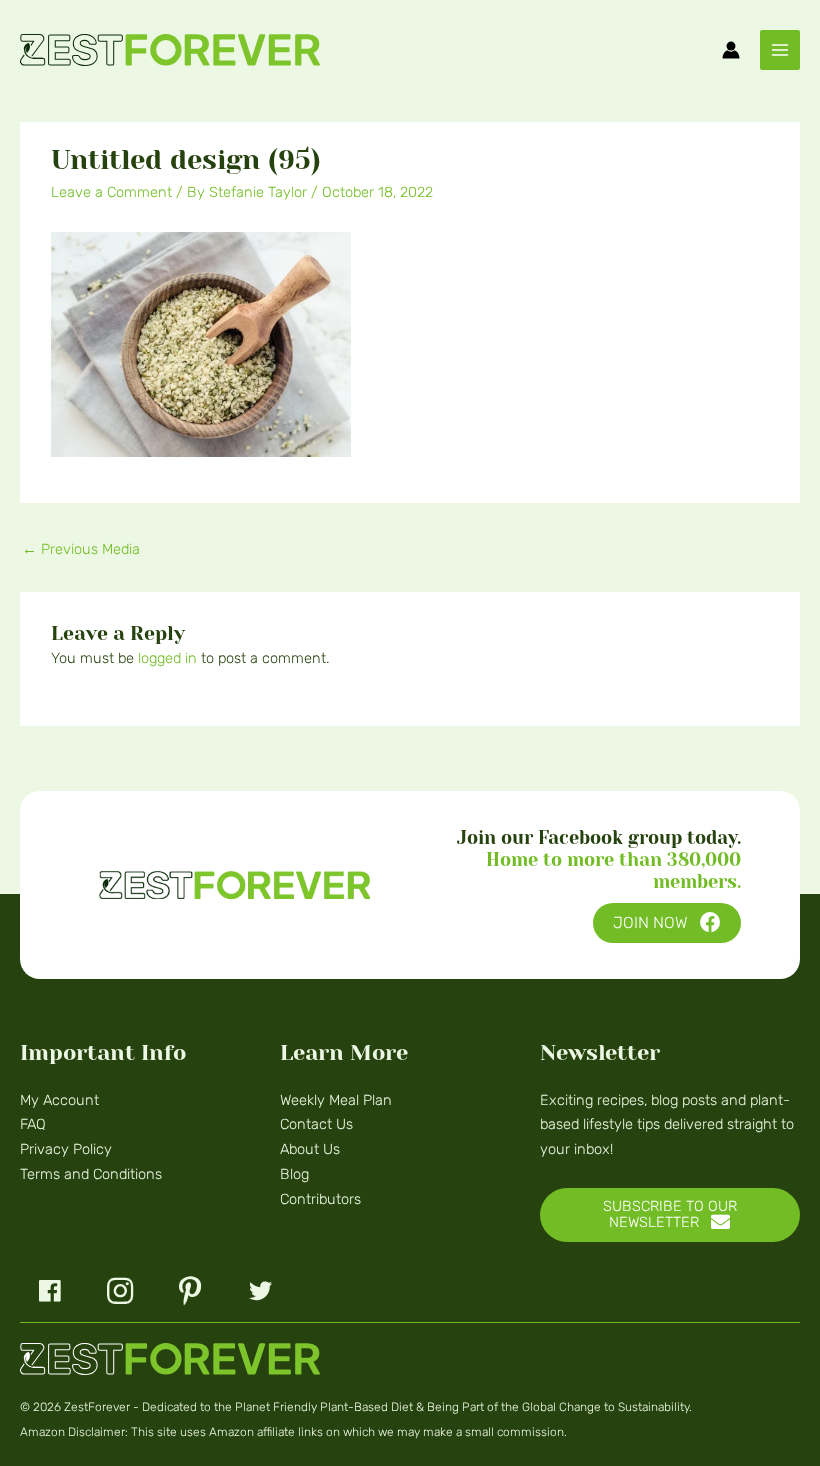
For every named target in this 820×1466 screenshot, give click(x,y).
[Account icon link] (731, 50)
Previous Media (81, 549)
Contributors (320, 1199)
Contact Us (316, 1124)
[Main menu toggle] (780, 50)
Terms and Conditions (91, 1174)
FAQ (33, 1124)
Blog (294, 1174)
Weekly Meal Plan (336, 1100)
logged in (167, 658)
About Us (310, 1149)
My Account (59, 1100)
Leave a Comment (111, 192)
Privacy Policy (66, 1149)
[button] (667, 923)
